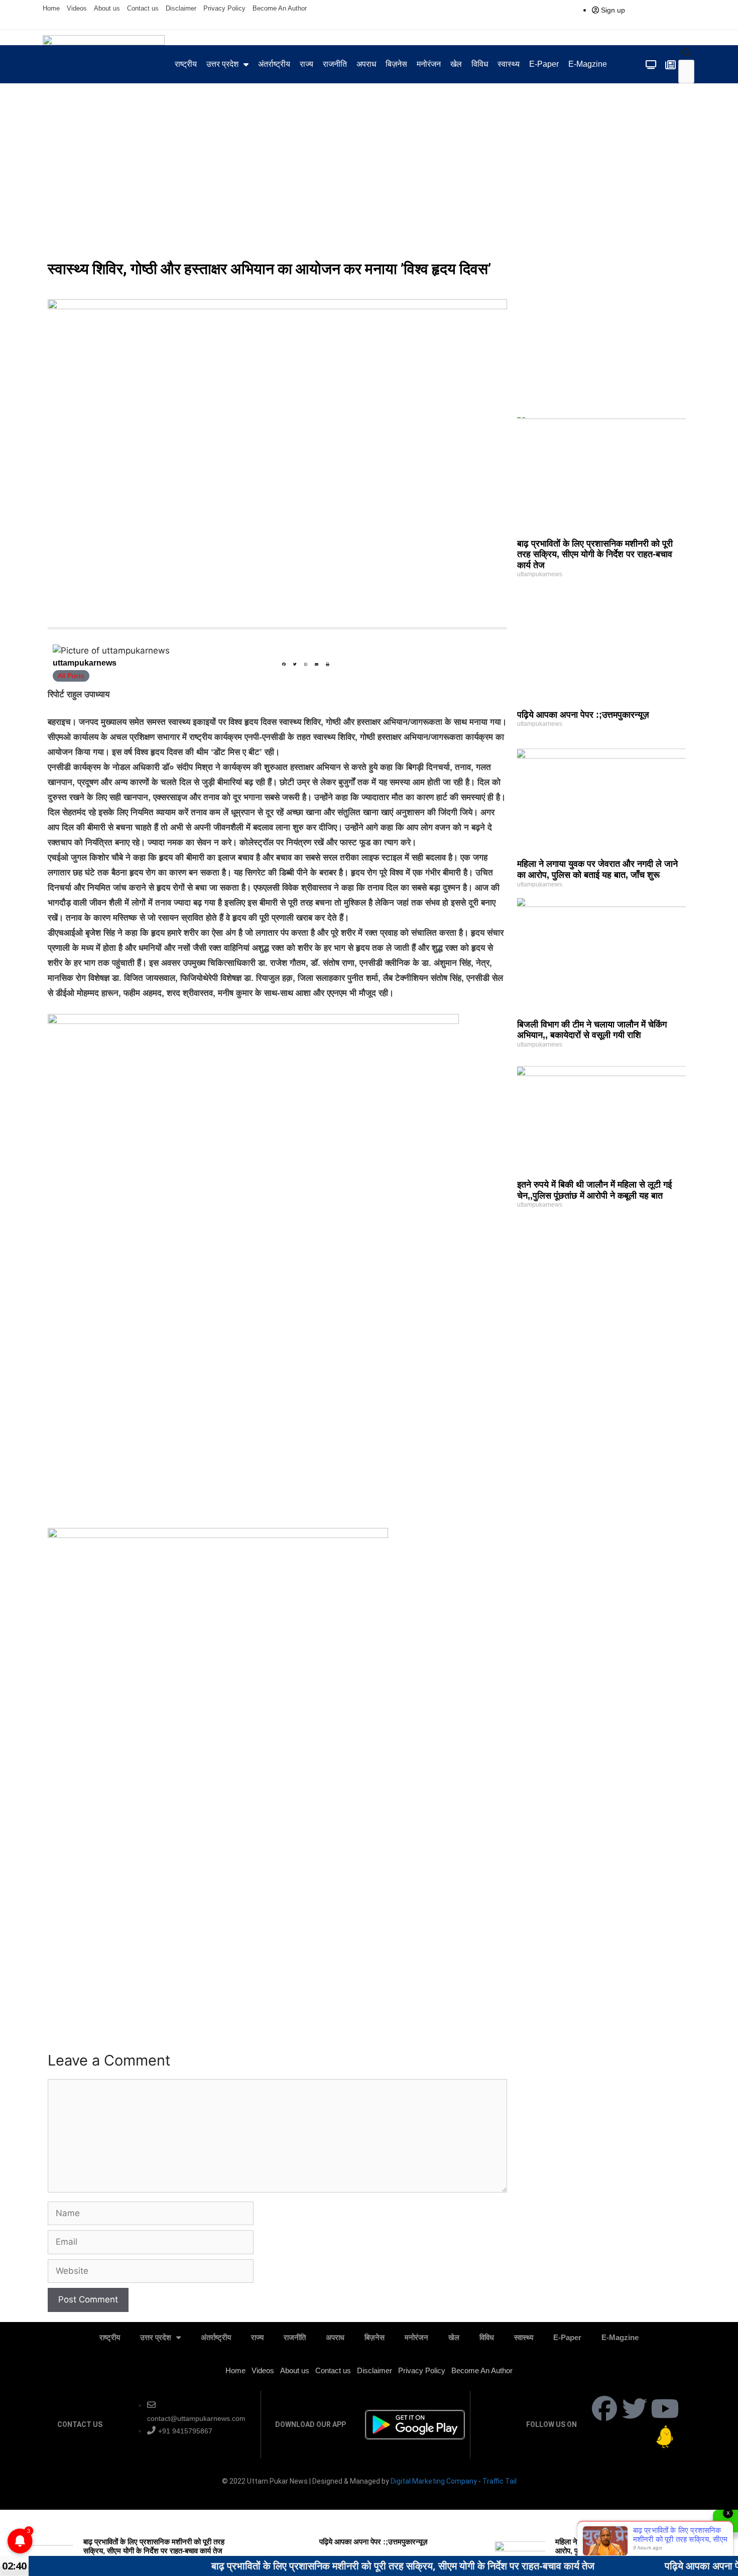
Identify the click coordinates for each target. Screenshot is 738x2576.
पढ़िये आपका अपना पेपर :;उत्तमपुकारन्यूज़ (583, 715)
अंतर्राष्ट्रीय (274, 64)
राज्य (306, 64)
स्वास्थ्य (509, 64)
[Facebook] (604, 2408)
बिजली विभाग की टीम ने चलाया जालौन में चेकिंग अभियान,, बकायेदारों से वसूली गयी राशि (592, 1030)
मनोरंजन (429, 64)
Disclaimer (181, 8)
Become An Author (280, 8)
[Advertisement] (369, 179)
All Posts (71, 676)
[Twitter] (635, 2408)
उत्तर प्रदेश (222, 64)
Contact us (143, 8)
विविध (480, 64)
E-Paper (544, 64)
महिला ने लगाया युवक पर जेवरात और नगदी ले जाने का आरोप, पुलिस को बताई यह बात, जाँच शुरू (597, 869)
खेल (456, 64)
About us (107, 8)
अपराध (366, 64)
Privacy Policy (224, 8)
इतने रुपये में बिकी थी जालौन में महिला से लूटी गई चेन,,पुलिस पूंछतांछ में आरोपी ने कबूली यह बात (594, 1190)
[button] (687, 53)
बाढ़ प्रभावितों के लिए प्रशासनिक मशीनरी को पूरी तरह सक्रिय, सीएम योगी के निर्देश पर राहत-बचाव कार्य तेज (595, 554)
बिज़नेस (396, 64)
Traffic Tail (500, 2481)
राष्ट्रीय (186, 64)
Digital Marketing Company (435, 2481)
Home (51, 8)
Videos (77, 8)
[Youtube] (665, 2408)
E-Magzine (588, 64)
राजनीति (335, 64)
